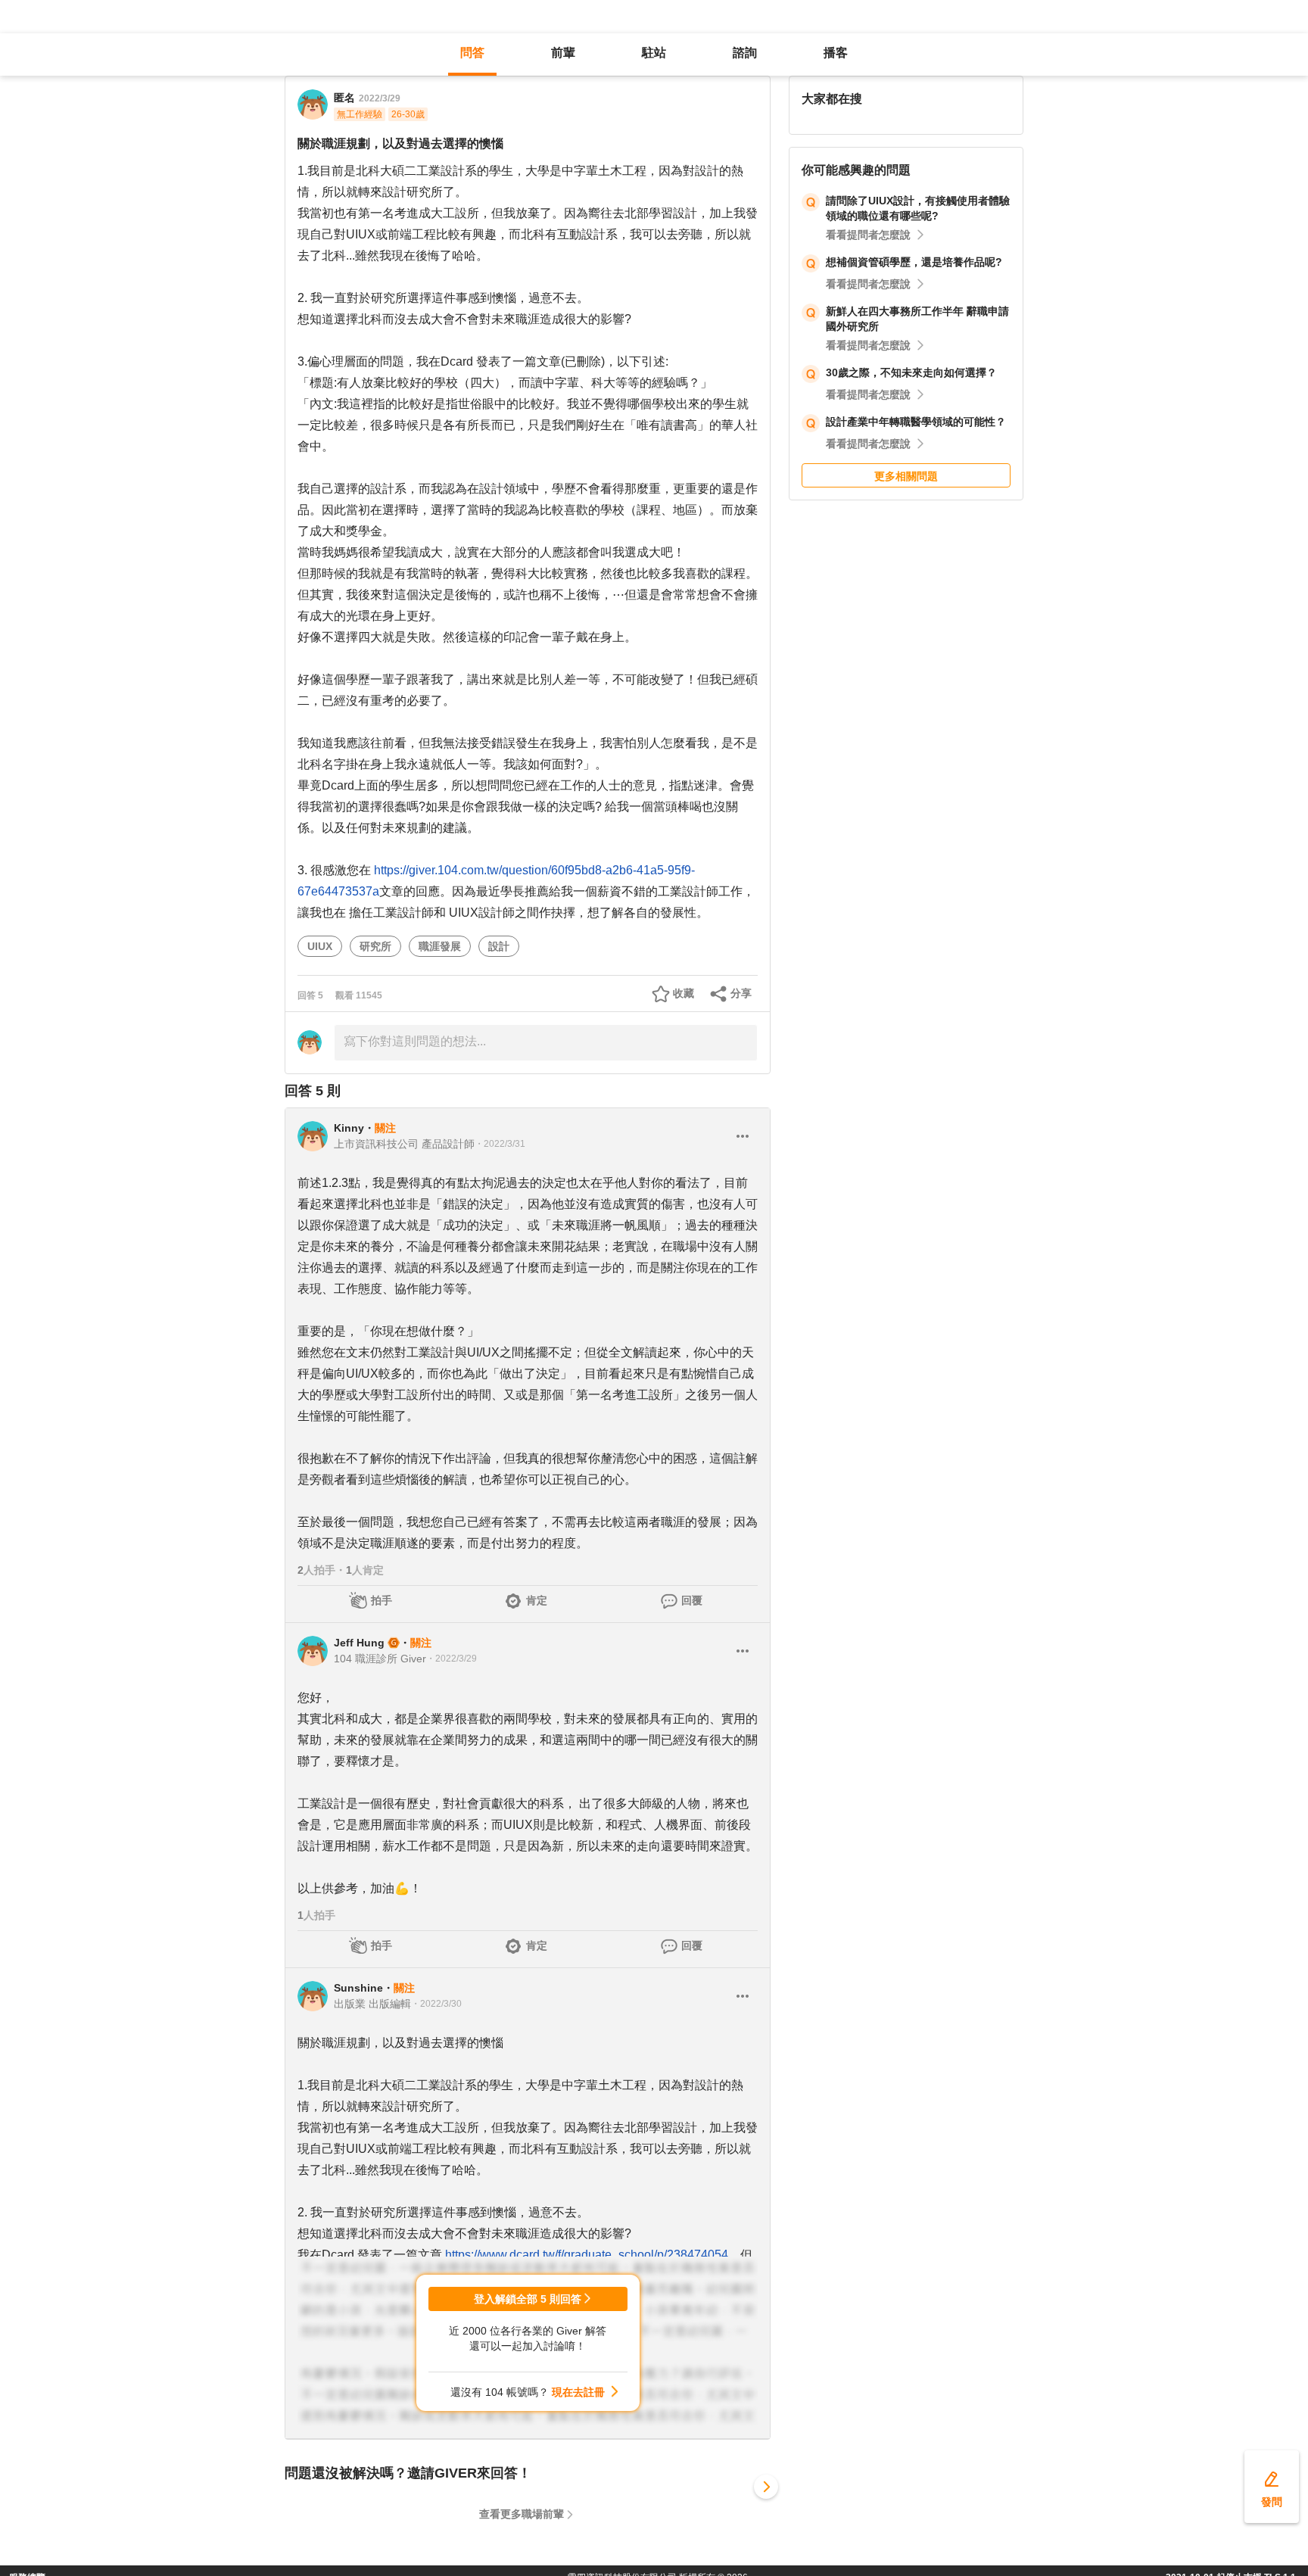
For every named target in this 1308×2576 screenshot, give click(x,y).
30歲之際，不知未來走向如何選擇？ (911, 372)
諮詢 (745, 53)
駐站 (654, 53)
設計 (499, 946)
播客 (836, 53)
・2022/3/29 (452, 1659)
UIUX (320, 946)
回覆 (692, 1600)
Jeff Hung (359, 1643)
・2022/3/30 (436, 2004)
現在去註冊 (578, 2392)
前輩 (563, 53)
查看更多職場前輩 (522, 2514)
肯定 (537, 1600)
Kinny (349, 1128)
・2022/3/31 (500, 1144)
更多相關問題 (906, 476)
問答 (472, 53)
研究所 (375, 946)
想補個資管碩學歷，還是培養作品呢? (914, 262)
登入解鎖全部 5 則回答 (528, 2299)
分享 (741, 993)
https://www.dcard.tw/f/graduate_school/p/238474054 (587, 2255)
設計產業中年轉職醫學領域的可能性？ (916, 422)
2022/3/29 (380, 98)
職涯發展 (440, 946)
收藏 (684, 993)
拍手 (381, 1600)
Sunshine (358, 1988)
